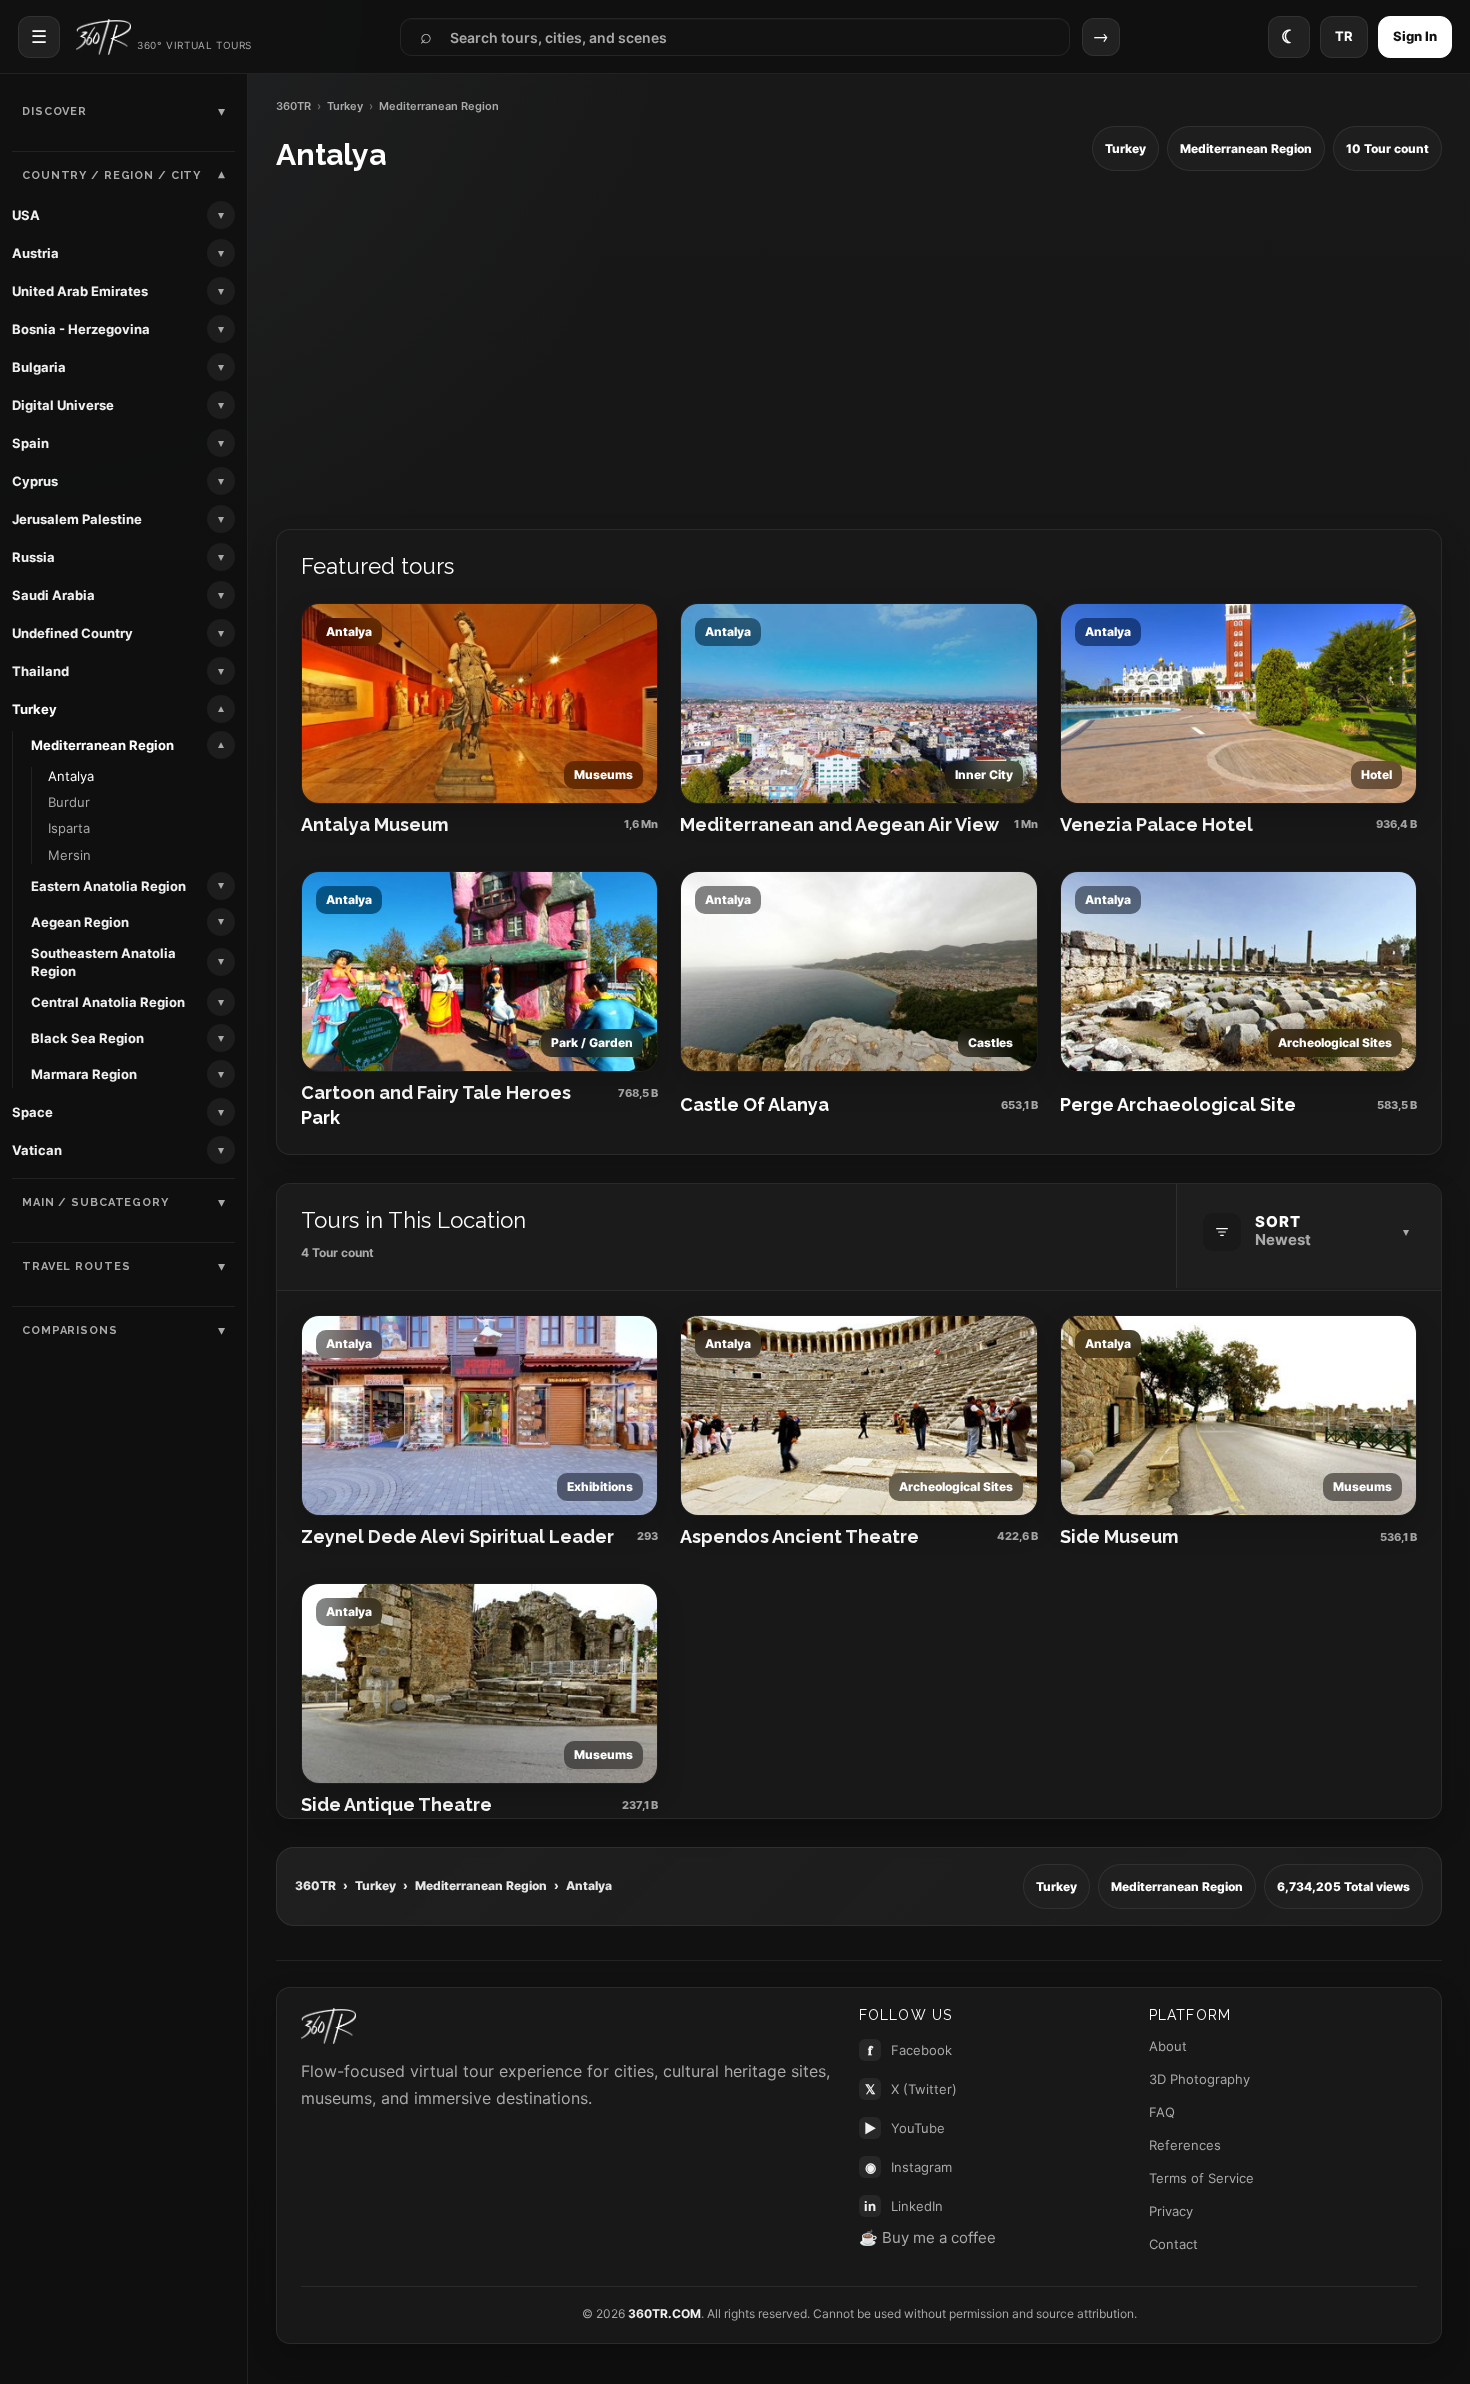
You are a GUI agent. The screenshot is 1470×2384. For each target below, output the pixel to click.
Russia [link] (33, 557)
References (1185, 2145)
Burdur (69, 802)
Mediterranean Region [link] (102, 745)
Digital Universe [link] (63, 405)
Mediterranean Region (481, 1885)
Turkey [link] (34, 709)
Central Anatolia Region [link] (108, 1002)
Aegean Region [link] (80, 922)
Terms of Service (1201, 2178)
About (1168, 2046)
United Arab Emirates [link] (80, 291)
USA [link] (26, 215)
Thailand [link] (40, 671)
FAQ (1162, 2112)
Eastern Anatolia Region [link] (108, 886)
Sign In (1415, 36)
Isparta (69, 828)
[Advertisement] (859, 351)
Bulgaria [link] (39, 367)
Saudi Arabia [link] (53, 595)
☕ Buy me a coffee (927, 2237)
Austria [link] (35, 253)
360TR (293, 106)
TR (1344, 36)
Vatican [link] (37, 1150)
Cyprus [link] (35, 481)
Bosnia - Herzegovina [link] (81, 329)
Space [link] (32, 1112)
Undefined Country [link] (72, 633)
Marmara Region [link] (84, 1074)
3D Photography (1199, 2079)
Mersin (69, 855)
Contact (1173, 2244)
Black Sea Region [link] (87, 1038)
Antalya (71, 776)
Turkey (345, 106)
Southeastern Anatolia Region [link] (103, 962)
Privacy (1171, 2211)
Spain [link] (30, 443)
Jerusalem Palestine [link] (77, 519)
